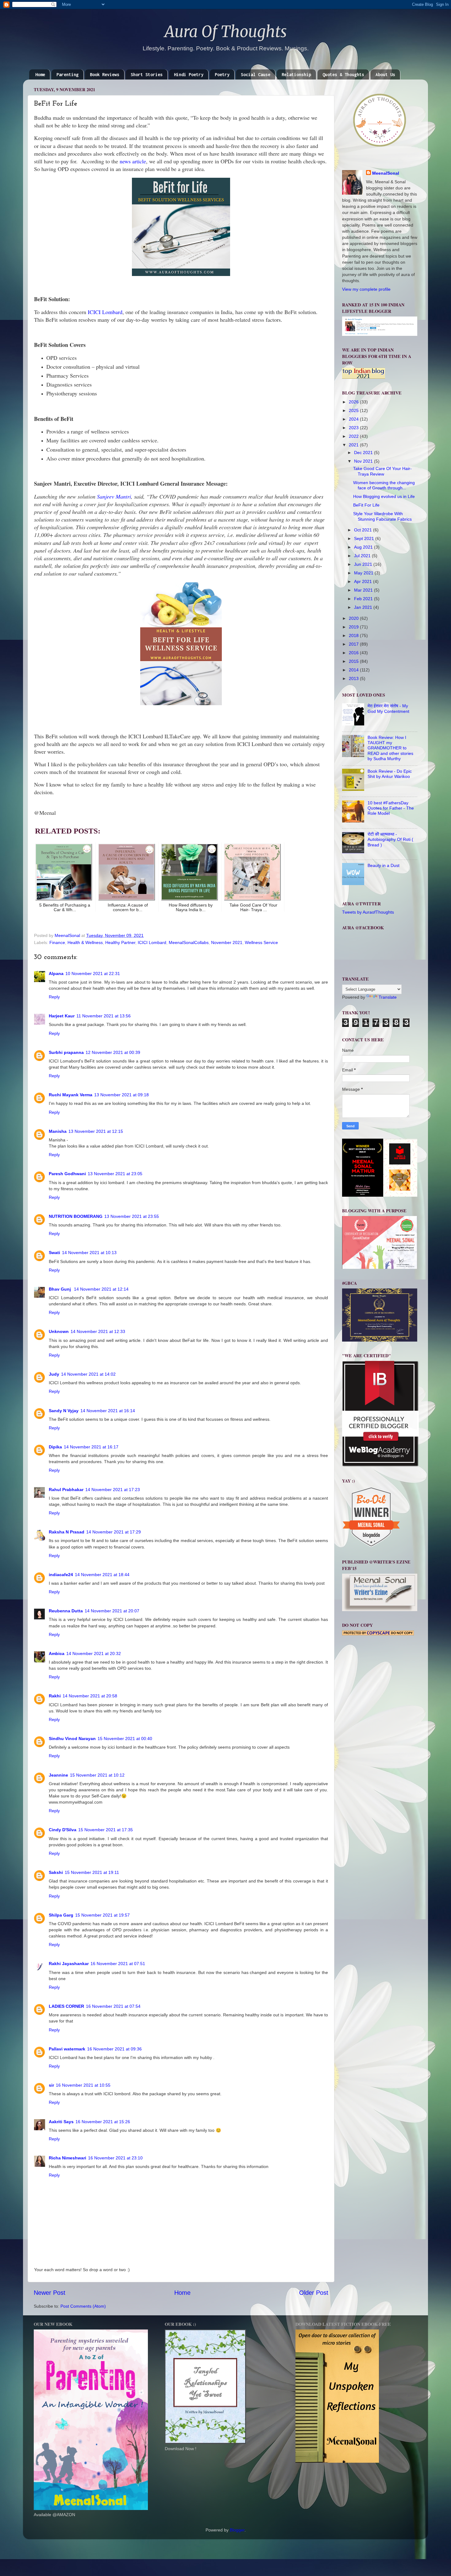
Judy (54, 1374)
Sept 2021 (365, 538)
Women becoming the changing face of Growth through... (384, 485)
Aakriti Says (61, 2122)
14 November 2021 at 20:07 (112, 1611)
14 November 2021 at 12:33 (98, 1331)
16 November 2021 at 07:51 (118, 1964)
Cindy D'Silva (63, 1830)
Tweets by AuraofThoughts (368, 912)
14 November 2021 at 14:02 (88, 1374)
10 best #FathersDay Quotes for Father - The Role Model (391, 808)
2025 (354, 410)
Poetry (222, 74)
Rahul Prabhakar (66, 1490)
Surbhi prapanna (66, 1052)
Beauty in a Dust (384, 865)
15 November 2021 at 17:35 (106, 1830)
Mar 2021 (364, 590)
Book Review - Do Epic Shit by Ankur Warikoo (390, 774)
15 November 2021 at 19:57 (102, 1915)
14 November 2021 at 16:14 (108, 1411)
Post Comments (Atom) (83, 2306)
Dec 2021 (364, 453)
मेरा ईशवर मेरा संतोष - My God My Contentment (388, 708)
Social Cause (256, 74)
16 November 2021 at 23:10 (115, 2158)
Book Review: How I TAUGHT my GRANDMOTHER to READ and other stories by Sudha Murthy (390, 748)
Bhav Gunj (60, 1289)
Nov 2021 (364, 461)
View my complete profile (366, 289)
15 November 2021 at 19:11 (92, 1872)
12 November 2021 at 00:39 (113, 1052)
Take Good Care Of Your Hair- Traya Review (382, 471)
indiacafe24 (61, 1575)
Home (40, 74)
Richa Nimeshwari (67, 2158)
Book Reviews (105, 74)
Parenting (67, 74)
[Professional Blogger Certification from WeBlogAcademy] (380, 1465)
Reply (54, 997)
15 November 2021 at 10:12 (97, 1775)
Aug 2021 (364, 547)
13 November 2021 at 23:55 (132, 1216)
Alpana (56, 973)
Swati (54, 1253)
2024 (354, 419)
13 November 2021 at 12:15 (96, 1131)
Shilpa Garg (61, 1915)
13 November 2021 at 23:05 (115, 1174)
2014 (354, 670)
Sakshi (56, 1872)
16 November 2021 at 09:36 (114, 2049)
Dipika (55, 1447)
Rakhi (55, 1696)
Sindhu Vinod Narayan (72, 1739)
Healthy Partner (120, 942)
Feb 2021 (364, 599)
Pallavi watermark (67, 2049)
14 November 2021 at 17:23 (113, 1490)
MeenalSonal (386, 173)
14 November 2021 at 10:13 (89, 1253)
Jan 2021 (364, 607)
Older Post (314, 2293)
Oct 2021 (364, 530)
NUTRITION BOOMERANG (76, 1216)
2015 (354, 661)
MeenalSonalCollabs (189, 942)
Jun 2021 (364, 564)
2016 (354, 653)
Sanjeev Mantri (114, 496)
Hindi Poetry (189, 74)
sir (51, 2085)
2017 (354, 644)
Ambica (57, 1653)
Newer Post (50, 2293)
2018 (354, 635)
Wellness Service (261, 942)
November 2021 (227, 942)
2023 (354, 428)
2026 (354, 402)
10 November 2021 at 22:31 (93, 973)
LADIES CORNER (66, 2006)
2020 (354, 618)
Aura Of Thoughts (226, 32)
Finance (57, 942)
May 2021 (364, 573)
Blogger (237, 2530)
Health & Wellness (85, 942)
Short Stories (147, 74)
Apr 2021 (364, 581)
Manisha (58, 1131)
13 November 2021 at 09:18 (121, 1095)
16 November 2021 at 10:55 (83, 2085)
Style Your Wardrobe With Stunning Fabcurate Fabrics (382, 516)
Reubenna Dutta (66, 1611)
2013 (354, 678)
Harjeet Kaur (62, 1016)
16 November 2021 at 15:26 (103, 2122)
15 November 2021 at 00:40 (125, 1739)
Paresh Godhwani (67, 1174)
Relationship (296, 74)
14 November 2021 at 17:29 (114, 1532)
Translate (388, 997)
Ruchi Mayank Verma (71, 1095)
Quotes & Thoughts (343, 74)
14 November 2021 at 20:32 (94, 1653)
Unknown (59, 1331)
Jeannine (58, 1775)
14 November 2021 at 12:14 (101, 1289)
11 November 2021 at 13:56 (104, 1016)
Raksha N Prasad (67, 1532)
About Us (385, 74)
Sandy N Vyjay (64, 1411)
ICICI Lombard (105, 312)
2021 (354, 445)
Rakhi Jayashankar (69, 1964)
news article (133, 161)
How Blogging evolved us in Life (384, 496)
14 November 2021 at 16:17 (91, 1447)
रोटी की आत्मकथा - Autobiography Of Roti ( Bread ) (390, 839)
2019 (354, 627)
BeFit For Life (366, 505)
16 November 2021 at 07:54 (113, 2006)
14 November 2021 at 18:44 (102, 1575)
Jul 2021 (363, 556)
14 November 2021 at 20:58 (90, 1696)
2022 (354, 436)
